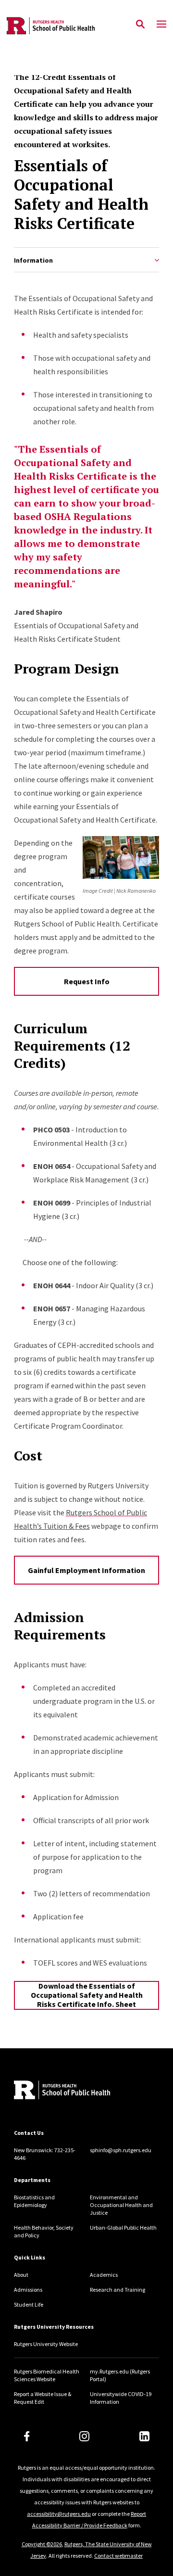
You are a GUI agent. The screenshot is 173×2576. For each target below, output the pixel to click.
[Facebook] (27, 2436)
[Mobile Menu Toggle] (161, 25)
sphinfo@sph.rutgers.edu (121, 2150)
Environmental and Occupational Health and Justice (121, 2205)
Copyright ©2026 (42, 2544)
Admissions (28, 2290)
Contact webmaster (118, 2556)
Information (33, 260)
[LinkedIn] (144, 2436)
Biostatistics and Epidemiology (34, 2201)
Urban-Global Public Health (123, 2227)
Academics (104, 2275)
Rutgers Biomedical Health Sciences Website (47, 2375)
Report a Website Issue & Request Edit (43, 2398)
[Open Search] (140, 25)
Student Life (29, 2304)
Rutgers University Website (46, 2344)
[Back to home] (79, 2091)
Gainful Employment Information (86, 1570)
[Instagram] (84, 2436)
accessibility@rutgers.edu (59, 2514)
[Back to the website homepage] (51, 26)
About (21, 2275)
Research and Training (117, 2290)
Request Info (87, 981)
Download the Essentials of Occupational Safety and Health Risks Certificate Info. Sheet (87, 1995)
